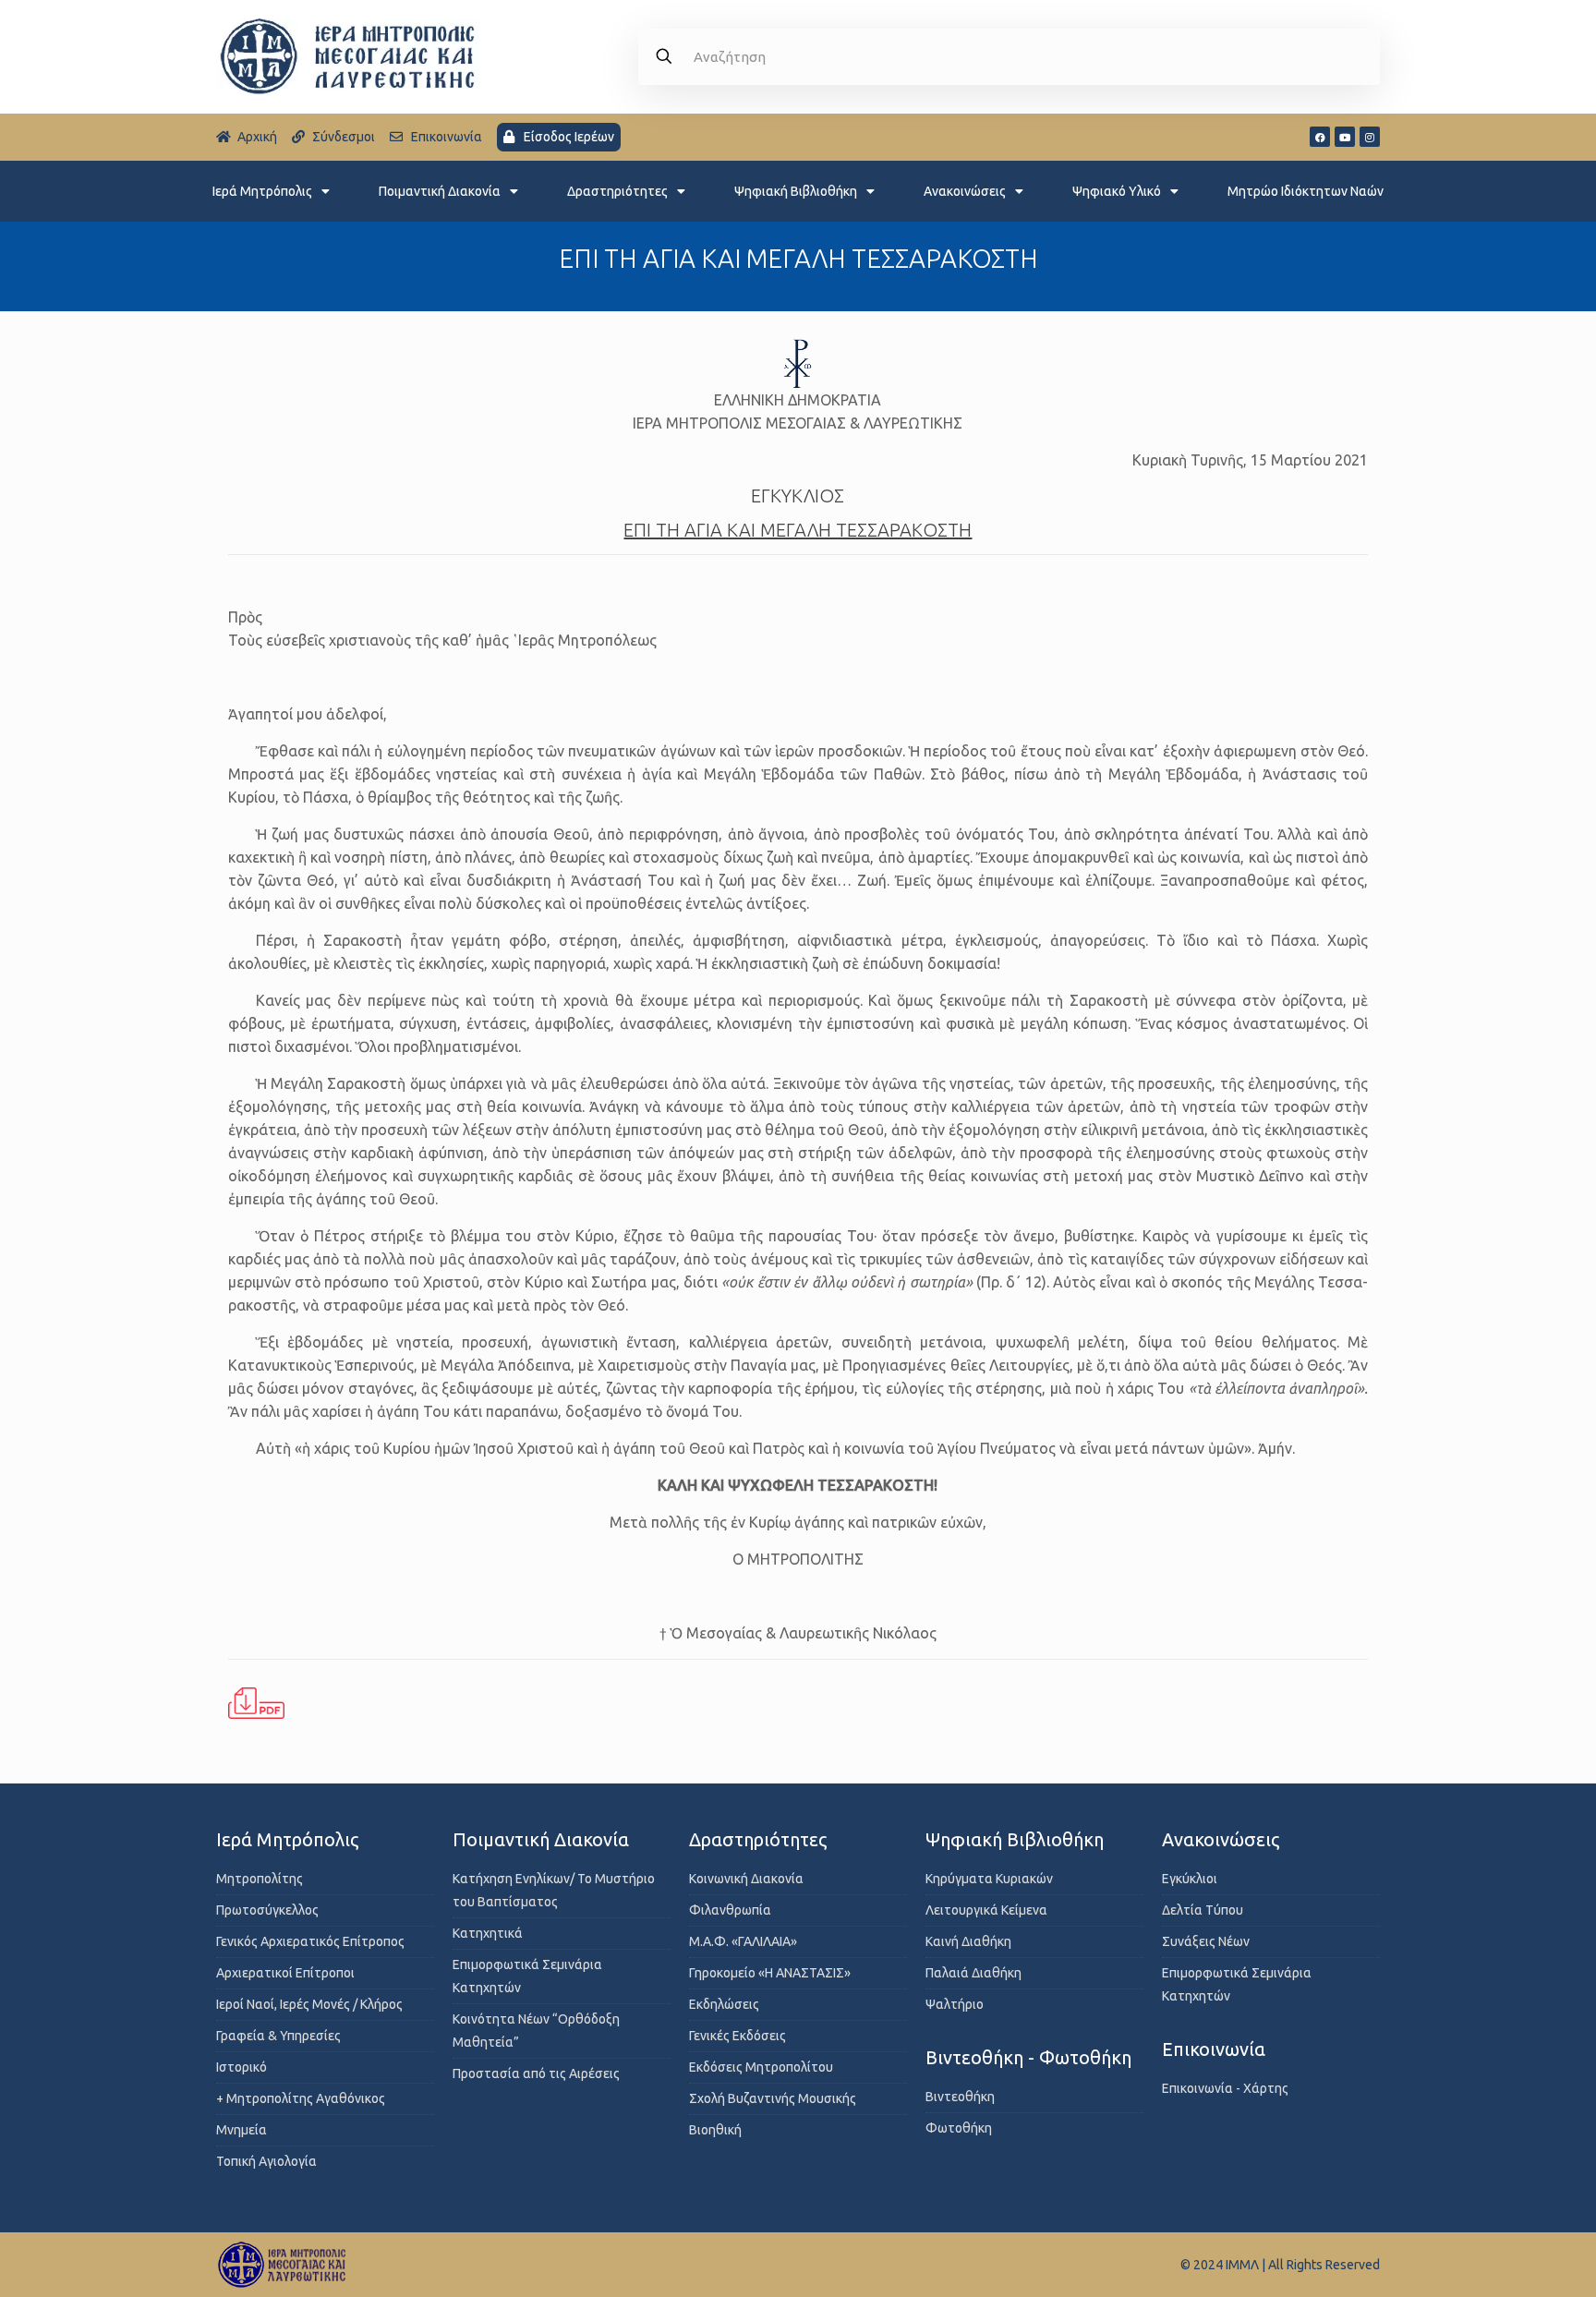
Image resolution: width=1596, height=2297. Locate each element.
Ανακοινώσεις (965, 191)
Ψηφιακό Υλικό (1117, 191)
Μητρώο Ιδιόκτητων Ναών (1306, 191)
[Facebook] (1320, 137)
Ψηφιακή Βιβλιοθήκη (796, 191)
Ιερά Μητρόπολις (262, 191)
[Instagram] (1370, 137)
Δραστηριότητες (617, 191)
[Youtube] (1345, 137)
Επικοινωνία (1214, 2049)
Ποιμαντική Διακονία (440, 191)
